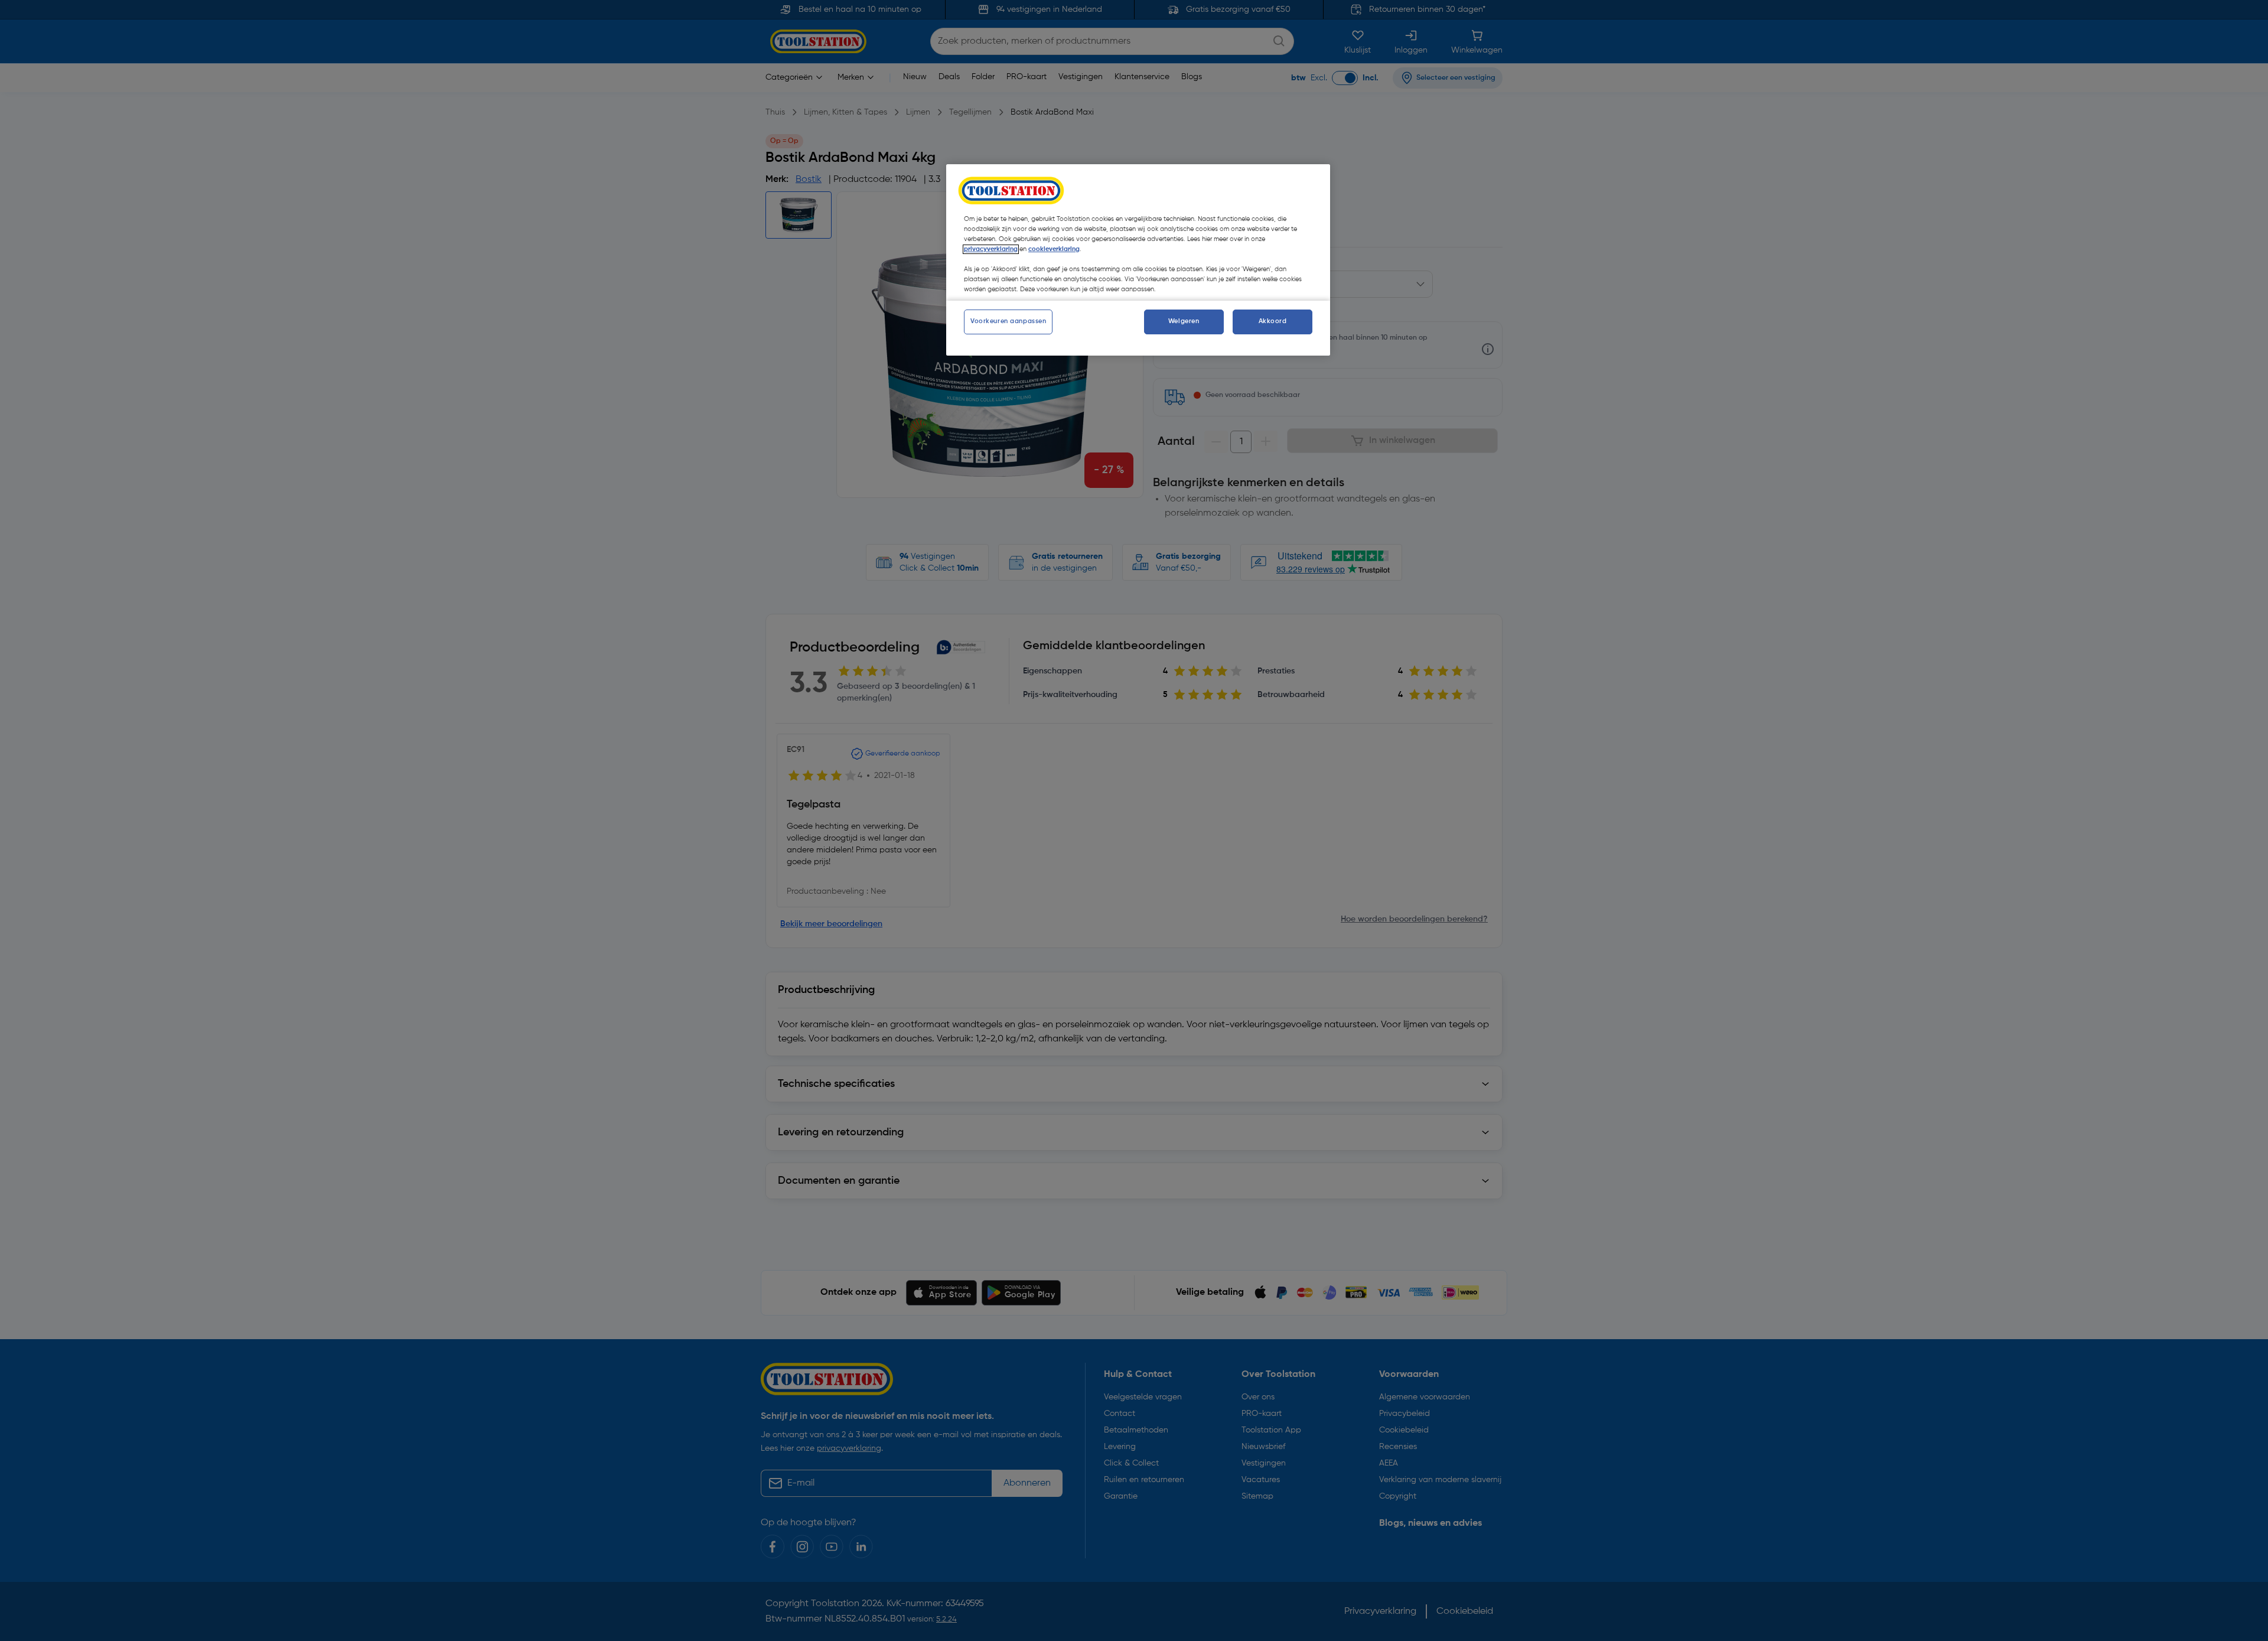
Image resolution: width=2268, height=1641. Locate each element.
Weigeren (1184, 321)
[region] (1138, 260)
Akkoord (1273, 321)
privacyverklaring (991, 249)
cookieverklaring (1054, 249)
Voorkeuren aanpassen (1008, 321)
